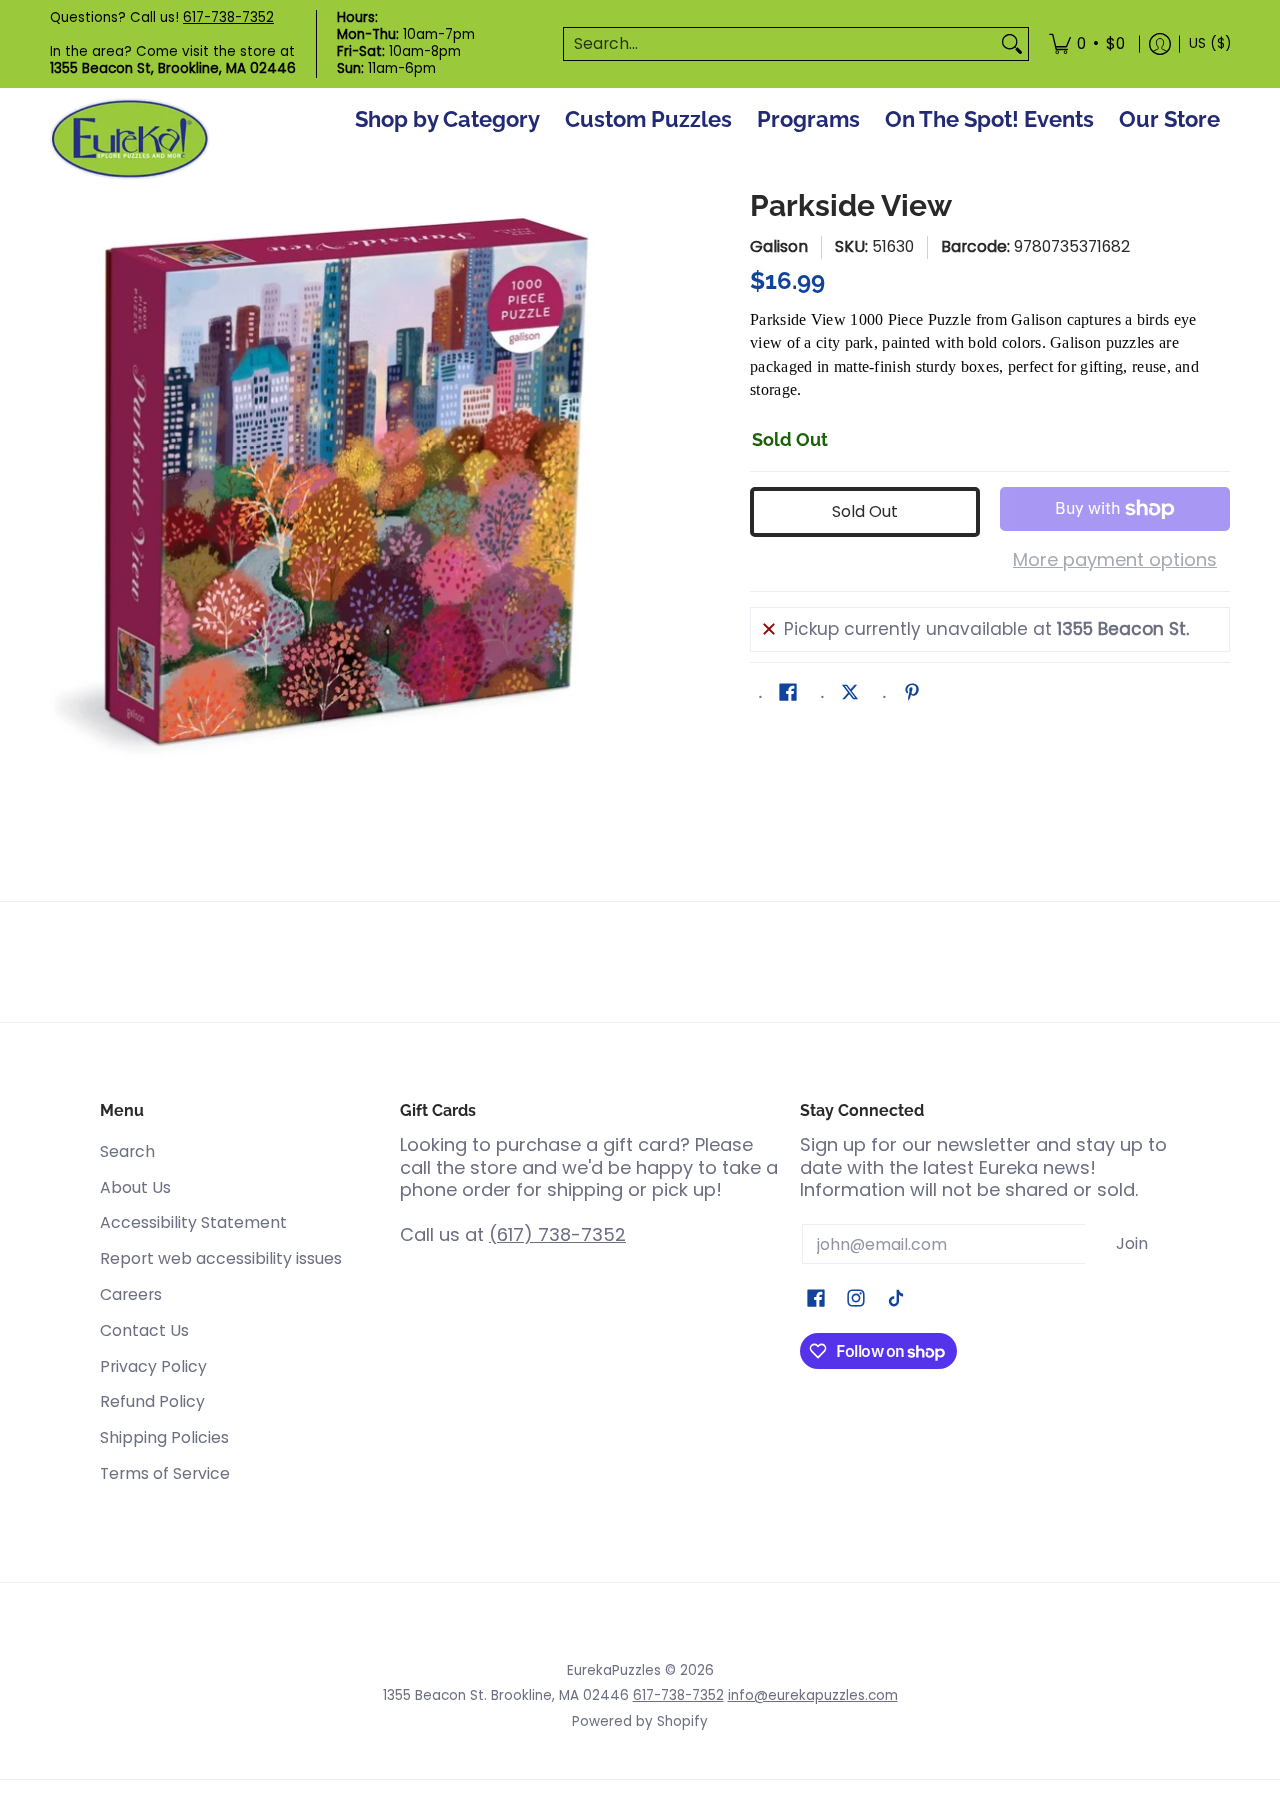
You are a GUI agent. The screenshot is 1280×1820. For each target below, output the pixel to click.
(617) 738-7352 (557, 1234)
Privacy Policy (153, 1366)
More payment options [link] (1115, 560)
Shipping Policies (164, 1437)
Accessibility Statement (193, 1222)
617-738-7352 (228, 17)
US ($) (1210, 43)
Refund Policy (152, 1401)
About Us (135, 1187)
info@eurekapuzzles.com (813, 1695)
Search (127, 1151)
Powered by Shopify (640, 1721)
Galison (779, 246)
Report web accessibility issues (221, 1258)
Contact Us (144, 1330)
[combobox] (780, 44)
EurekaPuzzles (614, 1670)
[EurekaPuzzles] (130, 139)
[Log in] (1160, 44)
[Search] (1012, 44)
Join (1132, 1243)
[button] (788, 694)
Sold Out (865, 511)
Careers (131, 1294)
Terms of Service (165, 1473)
